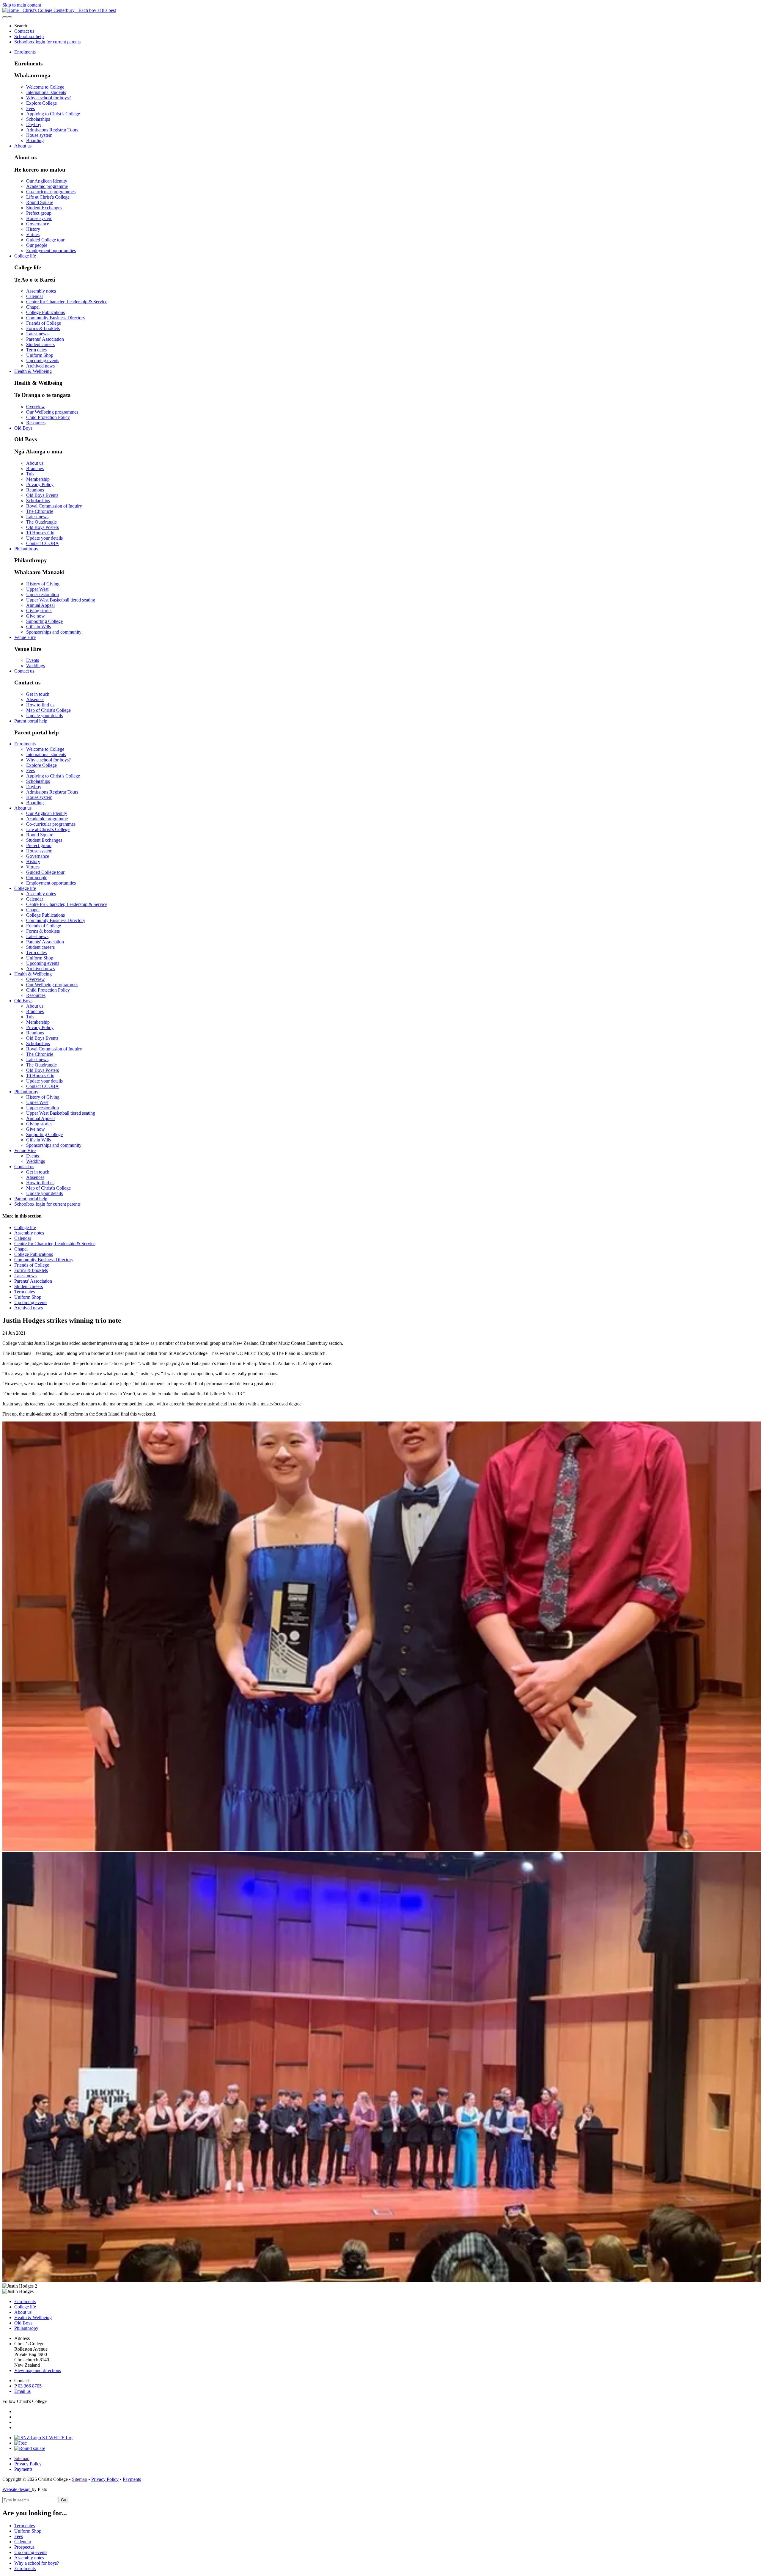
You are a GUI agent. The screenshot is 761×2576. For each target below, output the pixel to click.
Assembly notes (41, 291)
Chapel (33, 307)
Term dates (36, 350)
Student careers (40, 344)
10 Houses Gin (40, 533)
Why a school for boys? (48, 98)
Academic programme (47, 186)
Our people (37, 245)
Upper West (37, 589)
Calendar (35, 296)
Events (33, 660)
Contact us (24, 31)
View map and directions (38, 2370)
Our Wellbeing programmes (52, 412)
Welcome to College (45, 87)
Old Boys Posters (43, 527)
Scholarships (38, 119)
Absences (35, 699)
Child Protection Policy (48, 417)
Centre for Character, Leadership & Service (67, 302)
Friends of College (44, 323)
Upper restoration (43, 594)
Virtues (33, 234)
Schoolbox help (29, 36)
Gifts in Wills (38, 627)
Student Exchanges (44, 208)
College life (25, 256)
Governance (38, 224)
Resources (36, 423)
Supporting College (44, 621)
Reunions (35, 490)
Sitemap (22, 2458)
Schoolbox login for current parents (47, 42)
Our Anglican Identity (47, 181)
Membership (38, 479)
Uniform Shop (40, 355)
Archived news (40, 366)
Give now (36, 616)
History (33, 229)
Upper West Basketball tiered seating (61, 600)
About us (23, 146)
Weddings (36, 666)
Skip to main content (22, 5)
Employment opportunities (51, 250)
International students (46, 92)
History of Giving (43, 584)
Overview (36, 407)
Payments (23, 2469)
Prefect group (39, 213)
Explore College (41, 103)
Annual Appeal (40, 605)
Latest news (37, 334)
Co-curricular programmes (51, 192)
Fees (30, 108)
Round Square (40, 202)
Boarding (35, 140)
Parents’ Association (45, 339)
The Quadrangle (41, 522)
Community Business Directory (56, 318)
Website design (17, 2489)
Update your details (44, 538)
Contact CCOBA (43, 543)
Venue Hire (25, 637)
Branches (35, 468)
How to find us (40, 705)
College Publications (45, 312)
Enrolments (25, 52)
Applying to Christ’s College (53, 114)
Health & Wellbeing (33, 371)
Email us (22, 2391)
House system (39, 135)
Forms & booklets (43, 328)
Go (63, 2500)
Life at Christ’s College (48, 197)
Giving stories (39, 611)
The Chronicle (40, 511)
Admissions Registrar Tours (52, 130)
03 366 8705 (30, 2386)
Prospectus (24, 2547)
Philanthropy (26, 549)
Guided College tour (45, 240)
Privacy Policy (40, 484)
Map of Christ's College (48, 710)
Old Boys (23, 428)
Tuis (30, 474)
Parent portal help (31, 721)
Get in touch (38, 694)
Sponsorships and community (54, 632)
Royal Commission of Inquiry (54, 506)
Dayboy (34, 124)
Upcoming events (43, 361)
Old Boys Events (42, 495)
